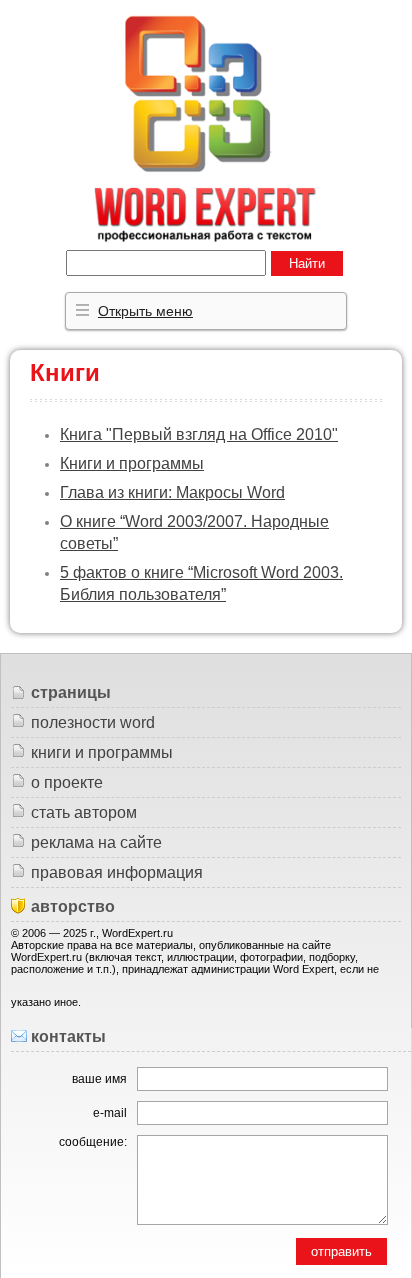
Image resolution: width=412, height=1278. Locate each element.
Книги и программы (132, 463)
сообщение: (93, 1142)
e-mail (110, 1113)
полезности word (93, 722)
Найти (307, 263)
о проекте (67, 782)
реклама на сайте (96, 842)
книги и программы (102, 752)
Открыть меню (145, 311)
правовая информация (117, 872)
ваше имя (99, 1079)
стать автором (84, 812)
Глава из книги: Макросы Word (172, 492)
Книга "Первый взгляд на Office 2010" (199, 434)
